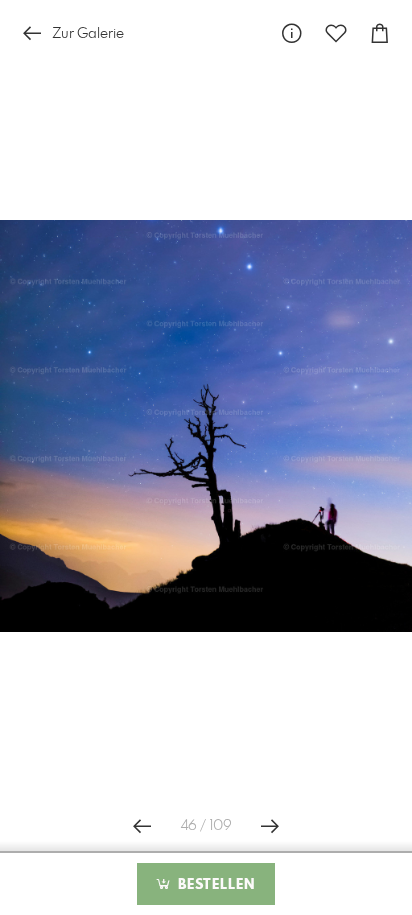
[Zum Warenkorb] (380, 33)
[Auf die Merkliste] (336, 33)
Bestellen (214, 885)
